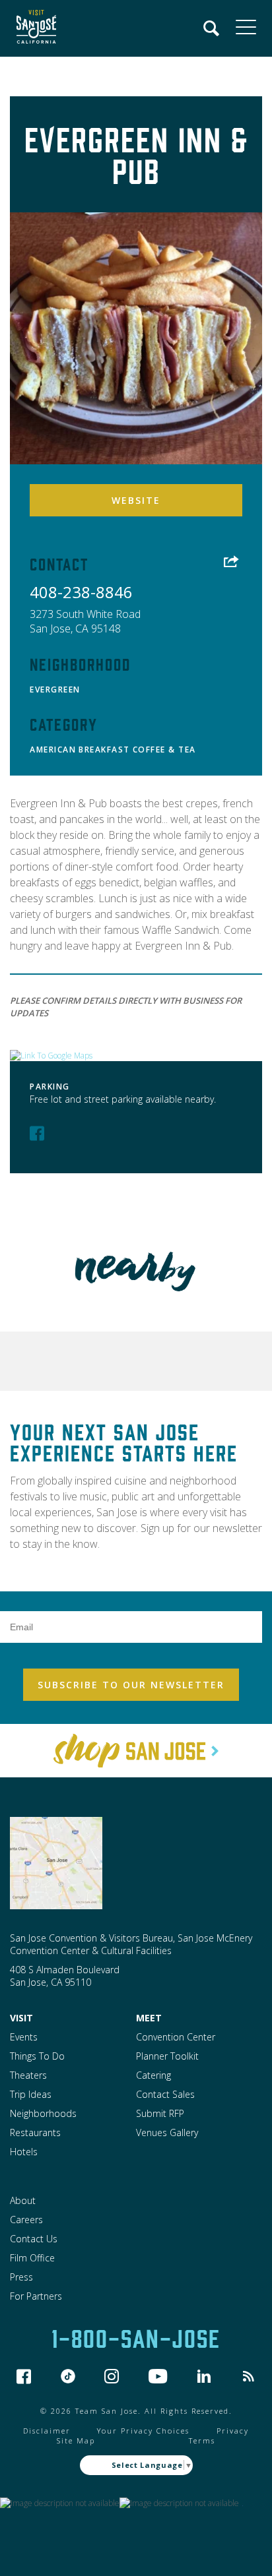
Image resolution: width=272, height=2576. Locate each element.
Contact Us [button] (34, 2239)
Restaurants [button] (35, 2132)
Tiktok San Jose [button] (68, 2376)
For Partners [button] (36, 2296)
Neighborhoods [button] (43, 2113)
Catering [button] (153, 2075)
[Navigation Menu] (212, 28)
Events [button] (24, 2037)
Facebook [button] (37, 1133)
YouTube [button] (158, 2376)
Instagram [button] (112, 2376)
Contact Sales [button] (165, 2094)
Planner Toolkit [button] (167, 2056)
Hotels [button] (24, 2152)
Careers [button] (26, 2220)
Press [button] (21, 2277)
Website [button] (136, 500)
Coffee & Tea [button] (164, 750)
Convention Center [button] (176, 2037)
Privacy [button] (233, 2431)
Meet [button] (149, 2018)
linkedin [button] (204, 2376)
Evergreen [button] (55, 690)
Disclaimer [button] (47, 2431)
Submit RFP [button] (160, 2113)
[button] (33, 28)
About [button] (23, 2200)
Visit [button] (21, 2018)
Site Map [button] (76, 2440)
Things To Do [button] (37, 2056)
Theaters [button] (28, 2075)
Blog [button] (248, 2376)
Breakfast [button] (104, 750)
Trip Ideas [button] (31, 2094)
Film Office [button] (32, 2258)
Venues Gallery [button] (167, 2132)
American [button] (53, 750)
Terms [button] (202, 2440)
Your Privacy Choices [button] (143, 2431)
